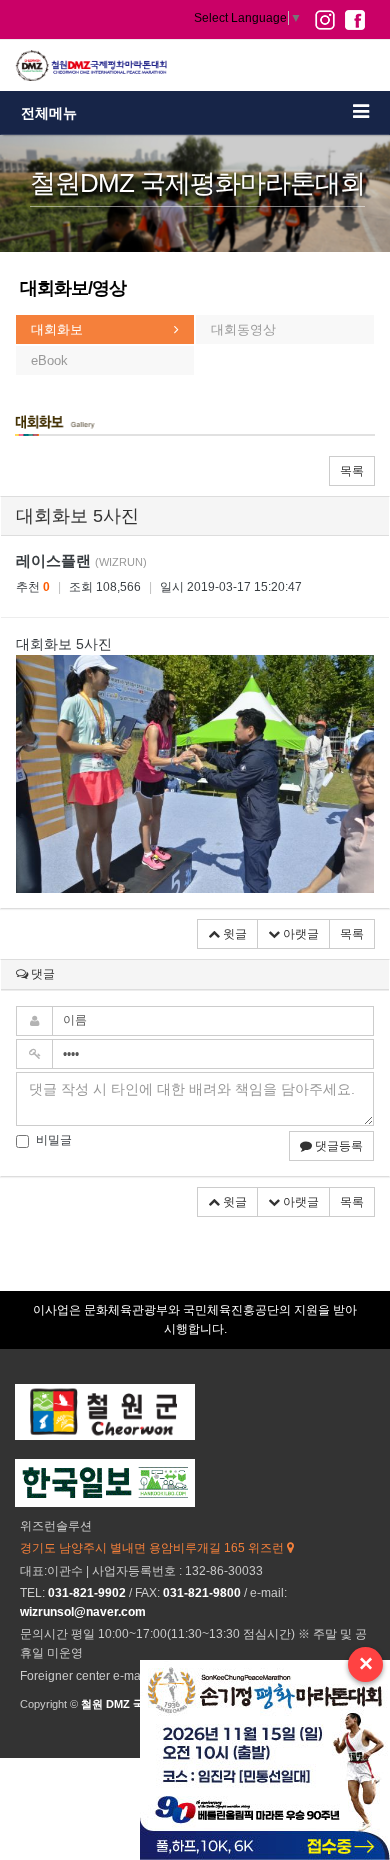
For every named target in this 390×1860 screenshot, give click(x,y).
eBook (49, 360)
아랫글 (299, 934)
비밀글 (54, 1140)
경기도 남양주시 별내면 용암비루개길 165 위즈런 (153, 1548)
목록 (352, 471)
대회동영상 (243, 329)
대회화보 (57, 329)
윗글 (233, 934)
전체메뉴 (49, 113)
